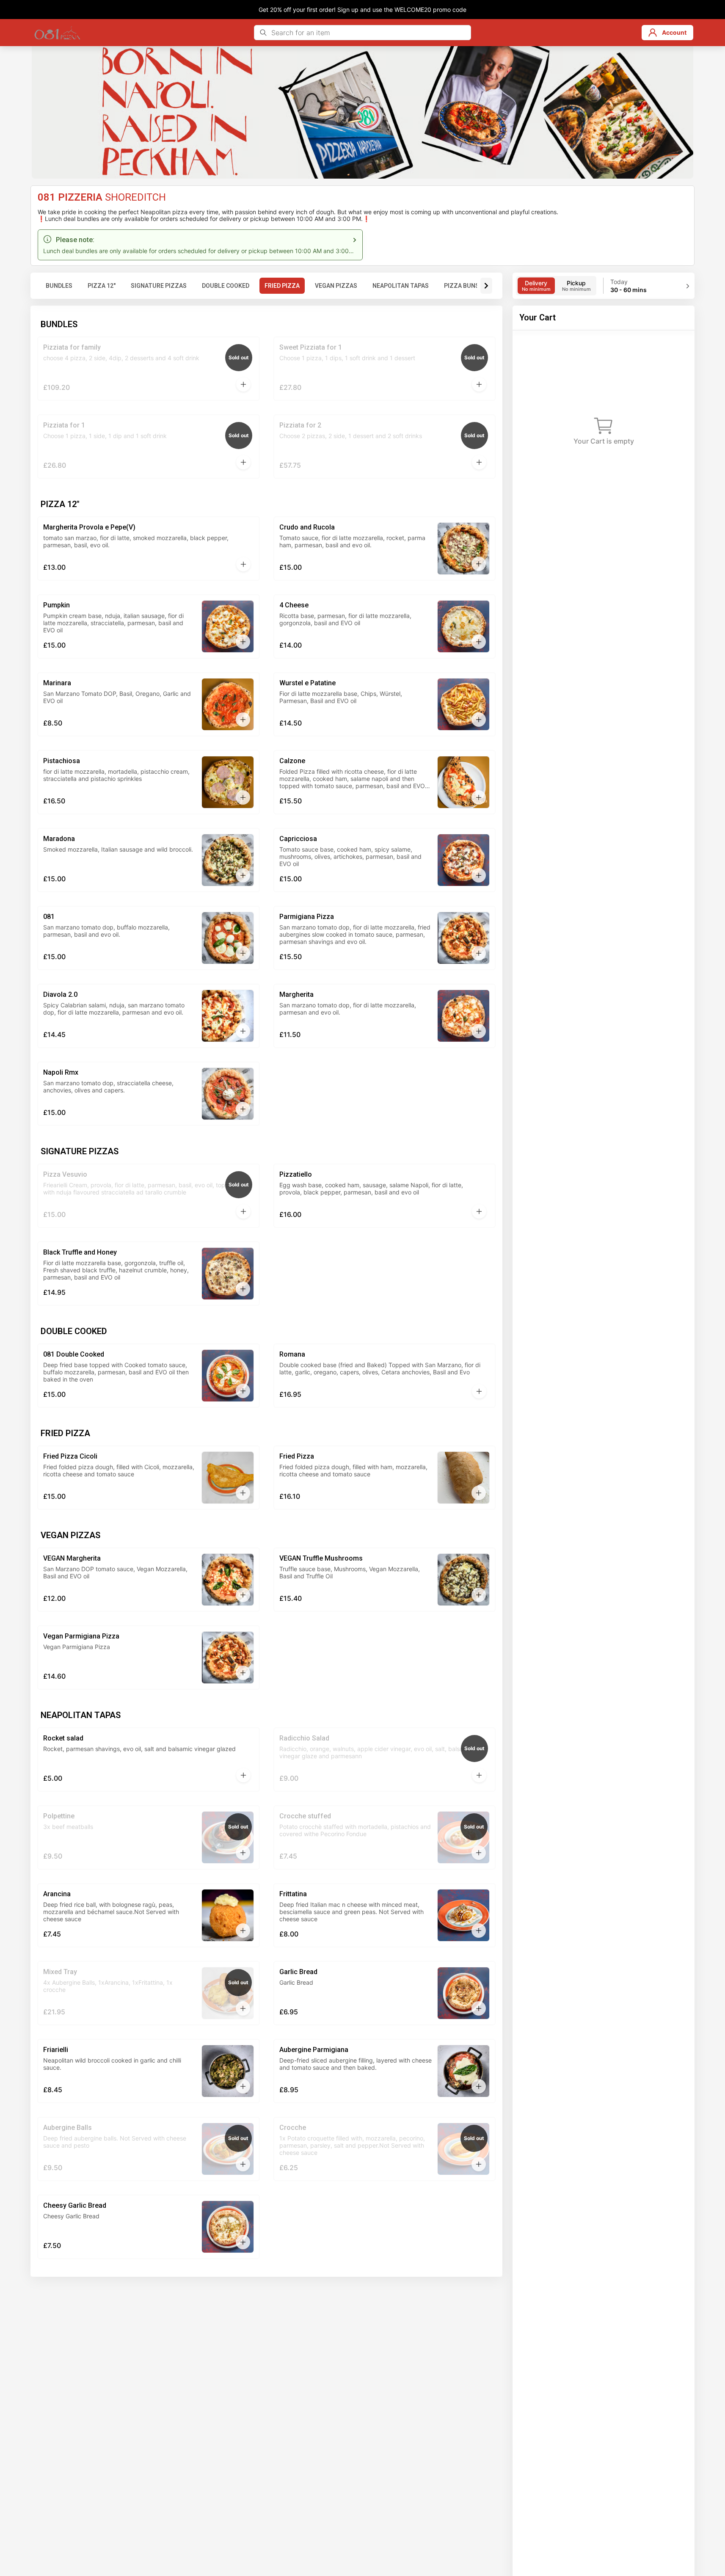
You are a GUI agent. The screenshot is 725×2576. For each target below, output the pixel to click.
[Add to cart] (243, 384)
